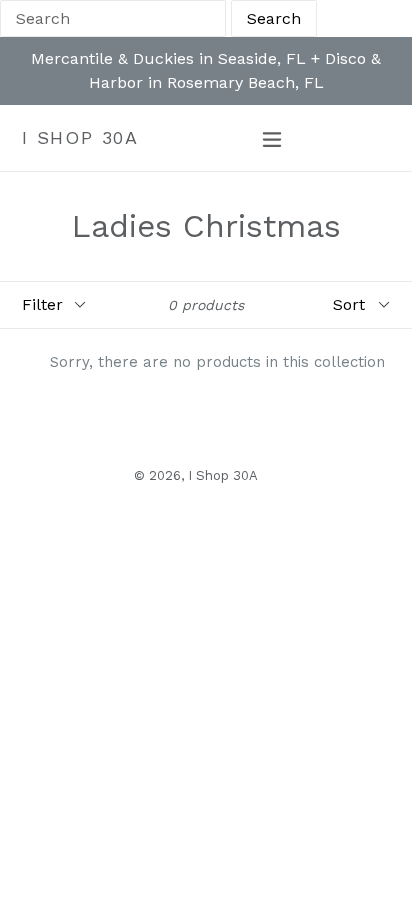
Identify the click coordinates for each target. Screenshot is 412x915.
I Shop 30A (80, 137)
